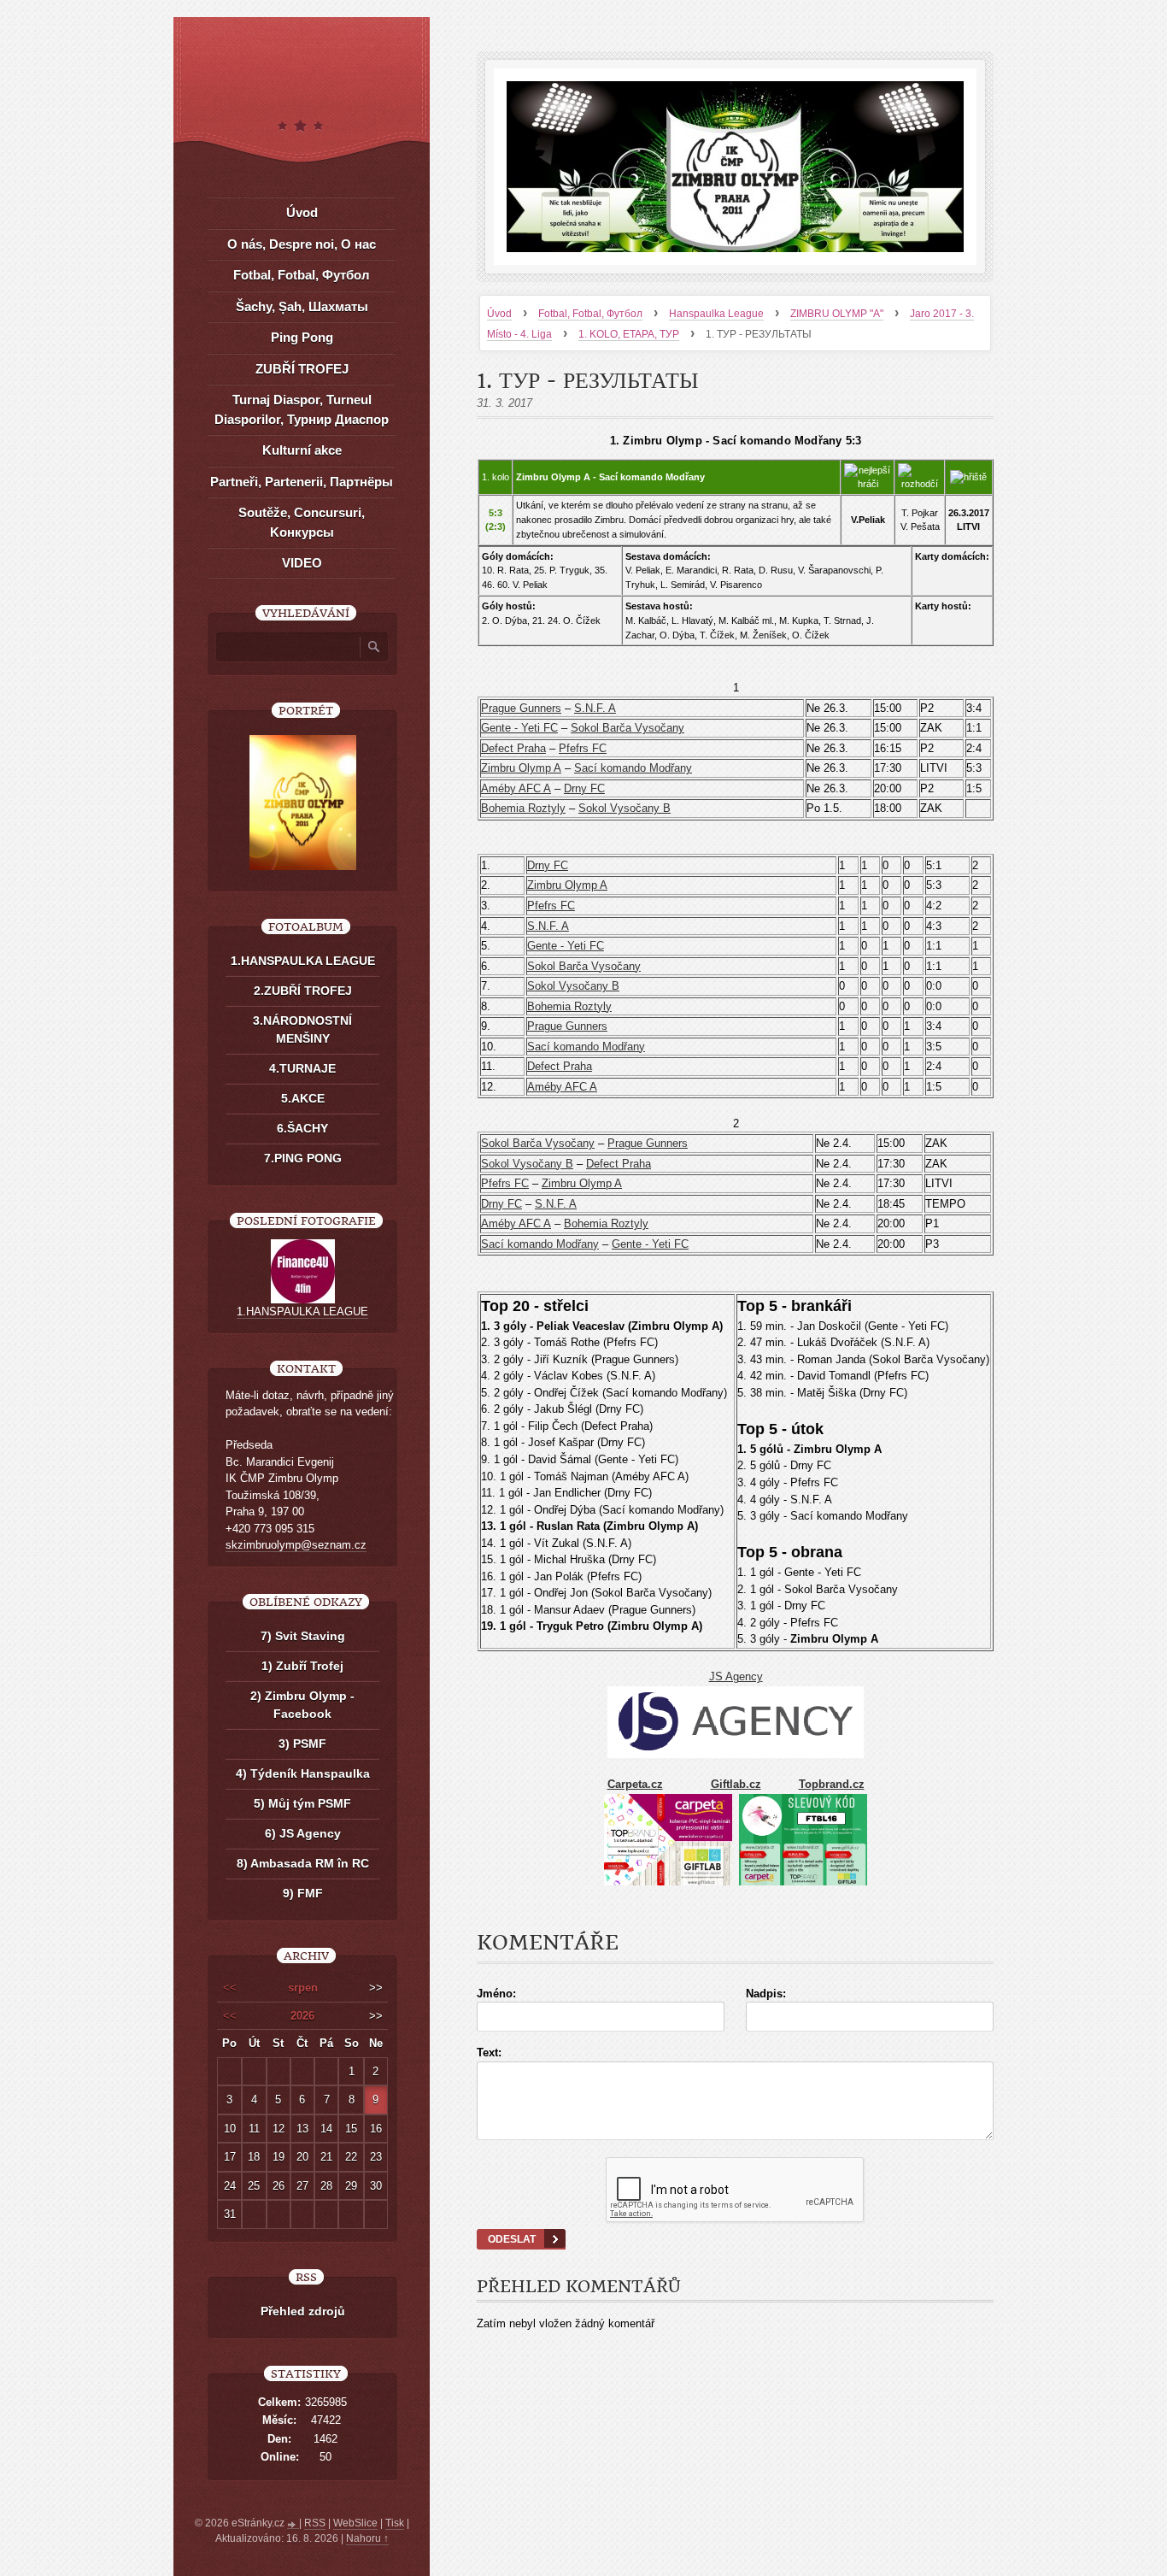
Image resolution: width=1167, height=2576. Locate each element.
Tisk (395, 2523)
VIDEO (302, 563)
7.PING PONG (303, 1158)
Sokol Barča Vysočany (627, 728)
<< (230, 1988)
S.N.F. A (595, 708)
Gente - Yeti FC (519, 728)
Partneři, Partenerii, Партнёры (302, 482)
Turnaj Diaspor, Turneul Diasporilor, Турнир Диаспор (302, 409)
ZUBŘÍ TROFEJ (302, 369)
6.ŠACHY (302, 1128)
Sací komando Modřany (633, 768)
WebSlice (355, 2523)
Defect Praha (513, 748)
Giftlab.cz (736, 1784)
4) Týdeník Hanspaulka (303, 1773)
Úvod (499, 314)
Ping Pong (302, 337)
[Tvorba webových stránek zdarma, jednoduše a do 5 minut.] (293, 2525)
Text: (489, 2053)
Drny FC (584, 788)
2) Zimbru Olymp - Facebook (302, 1705)
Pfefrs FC (583, 748)
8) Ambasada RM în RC (303, 1863)
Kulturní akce (302, 450)
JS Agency (736, 1676)
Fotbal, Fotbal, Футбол (590, 314)
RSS (315, 2523)
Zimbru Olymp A (521, 768)
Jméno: (496, 1994)
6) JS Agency (303, 1833)
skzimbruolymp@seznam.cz (296, 1545)
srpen (303, 1988)
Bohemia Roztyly (523, 808)
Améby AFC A (516, 788)
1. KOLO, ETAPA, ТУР (629, 334)
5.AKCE (303, 1098)
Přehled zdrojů (303, 2311)
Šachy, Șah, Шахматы (302, 306)
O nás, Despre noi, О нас (302, 244)
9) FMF (303, 1893)
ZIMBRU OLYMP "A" (837, 314)
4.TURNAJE (302, 1068)
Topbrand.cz (832, 1784)
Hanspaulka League (716, 314)
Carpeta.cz (635, 1784)
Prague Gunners (521, 708)
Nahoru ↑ (367, 2538)
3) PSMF (302, 1744)
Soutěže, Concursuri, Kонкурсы (302, 522)
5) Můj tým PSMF (302, 1803)
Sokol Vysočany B (625, 808)
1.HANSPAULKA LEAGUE (303, 961)
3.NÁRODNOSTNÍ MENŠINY (302, 1029)
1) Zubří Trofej (302, 1666)
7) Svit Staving (303, 1636)
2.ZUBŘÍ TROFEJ (303, 991)
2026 (302, 2016)
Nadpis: (766, 1994)
